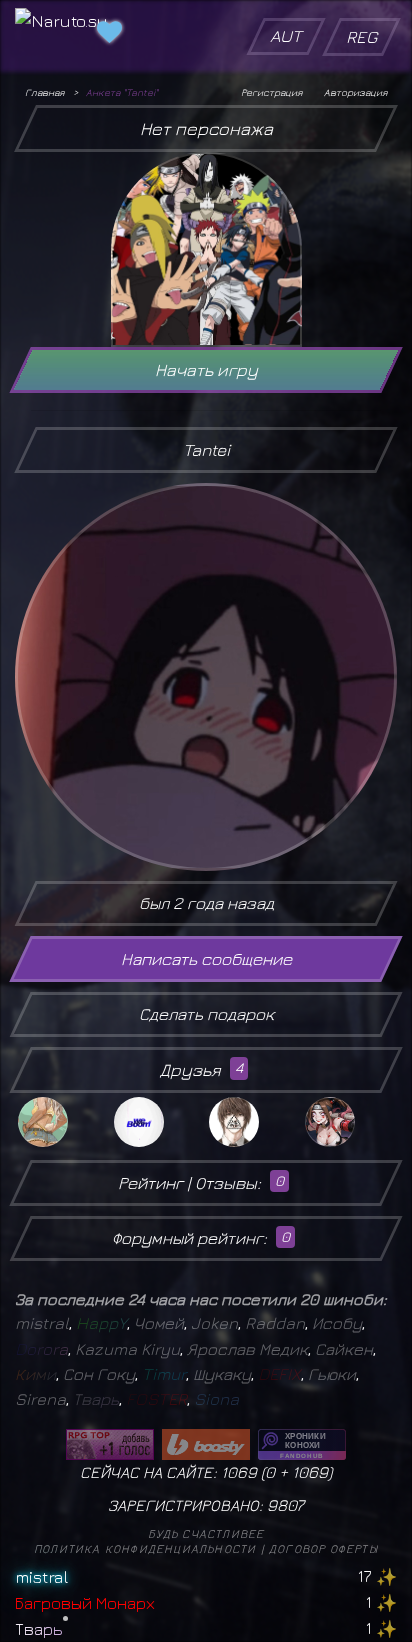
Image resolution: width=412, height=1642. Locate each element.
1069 (310, 1472)
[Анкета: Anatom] (254, 1122)
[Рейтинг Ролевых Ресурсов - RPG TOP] (110, 1444)
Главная (44, 92)
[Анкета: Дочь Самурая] (63, 1122)
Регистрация (271, 92)
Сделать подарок (206, 1014)
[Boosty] (206, 1444)
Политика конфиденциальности (145, 1548)
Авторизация (355, 92)
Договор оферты (323, 1548)
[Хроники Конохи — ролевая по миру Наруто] (302, 1444)
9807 (285, 1505)
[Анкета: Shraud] (159, 1122)
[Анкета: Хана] (350, 1122)
